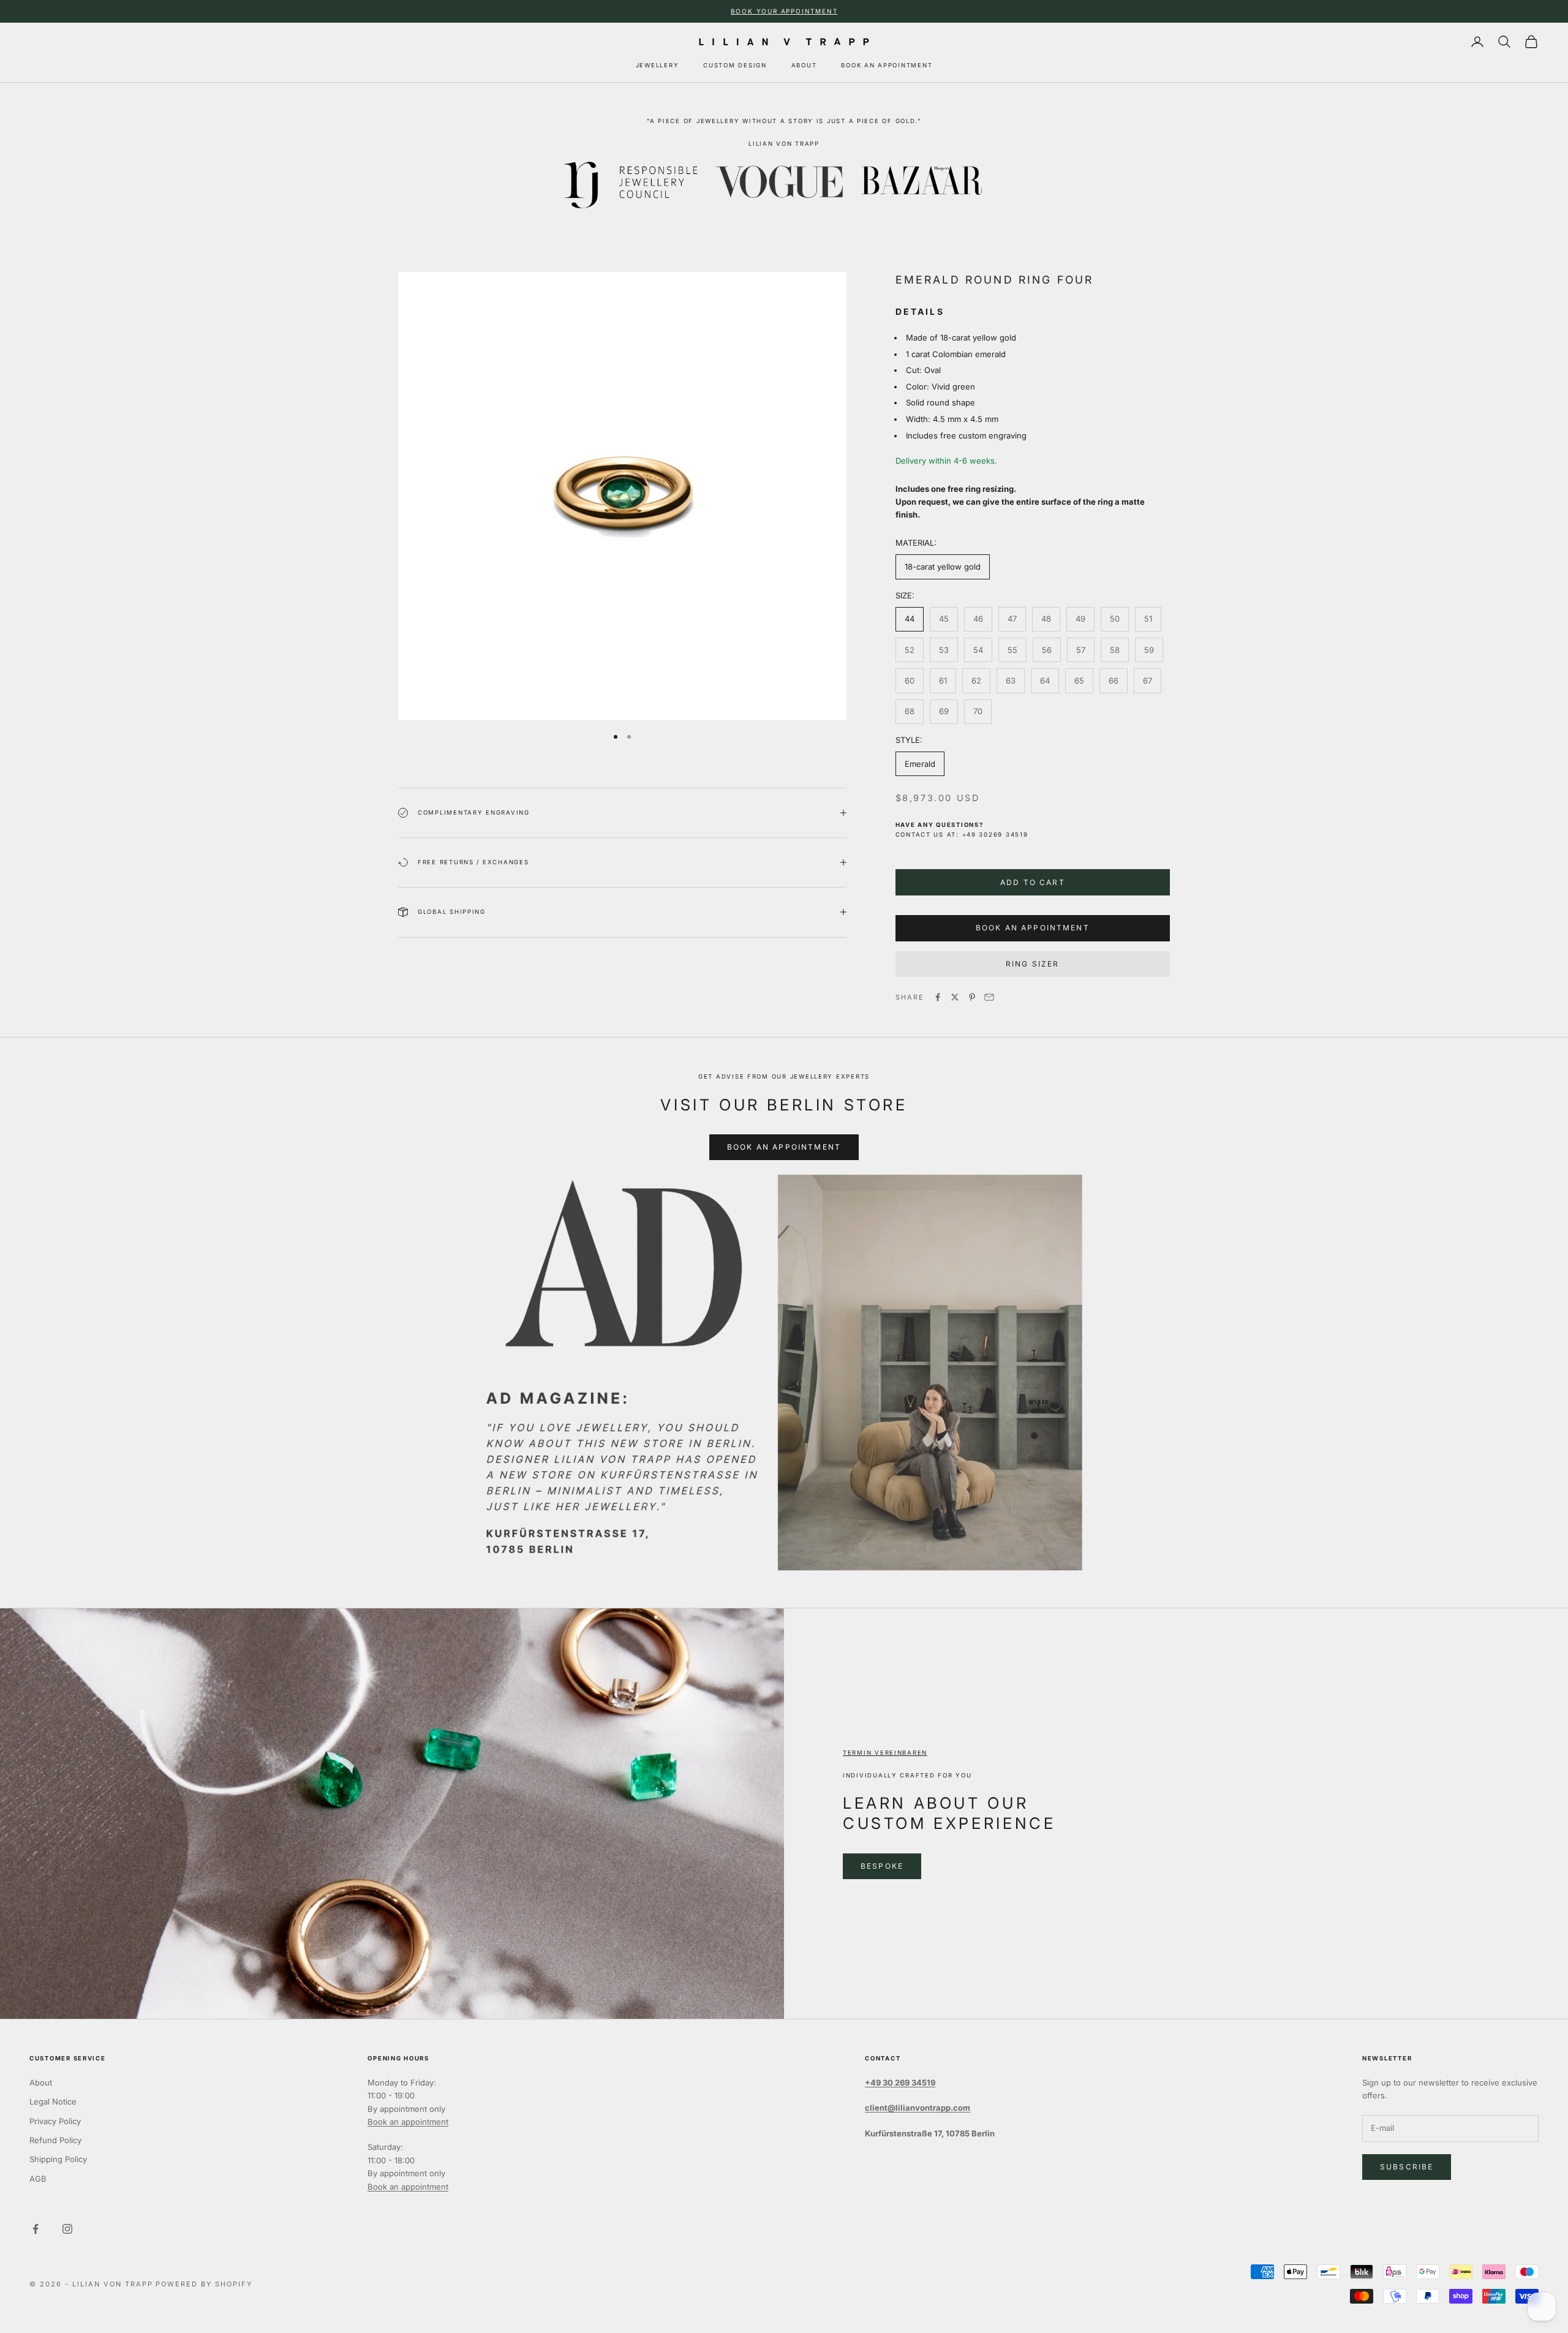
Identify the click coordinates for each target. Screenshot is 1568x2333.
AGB (38, 2179)
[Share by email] (989, 997)
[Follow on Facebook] (36, 2229)
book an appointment (1033, 928)
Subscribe (1407, 2167)
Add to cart (1033, 882)
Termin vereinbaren (885, 1753)
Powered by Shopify (204, 2284)
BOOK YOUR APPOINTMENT (784, 11)
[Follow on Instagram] (67, 2229)
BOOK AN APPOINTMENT (887, 65)
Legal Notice (53, 2101)
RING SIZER (1033, 964)
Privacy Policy (55, 2121)
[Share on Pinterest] (972, 997)
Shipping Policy (58, 2159)
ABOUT (804, 65)
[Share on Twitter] (955, 997)
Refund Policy (55, 2140)
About (41, 2082)
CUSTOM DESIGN (735, 65)
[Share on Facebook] (938, 997)
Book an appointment (408, 2122)
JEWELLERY (658, 65)
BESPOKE (882, 1866)
